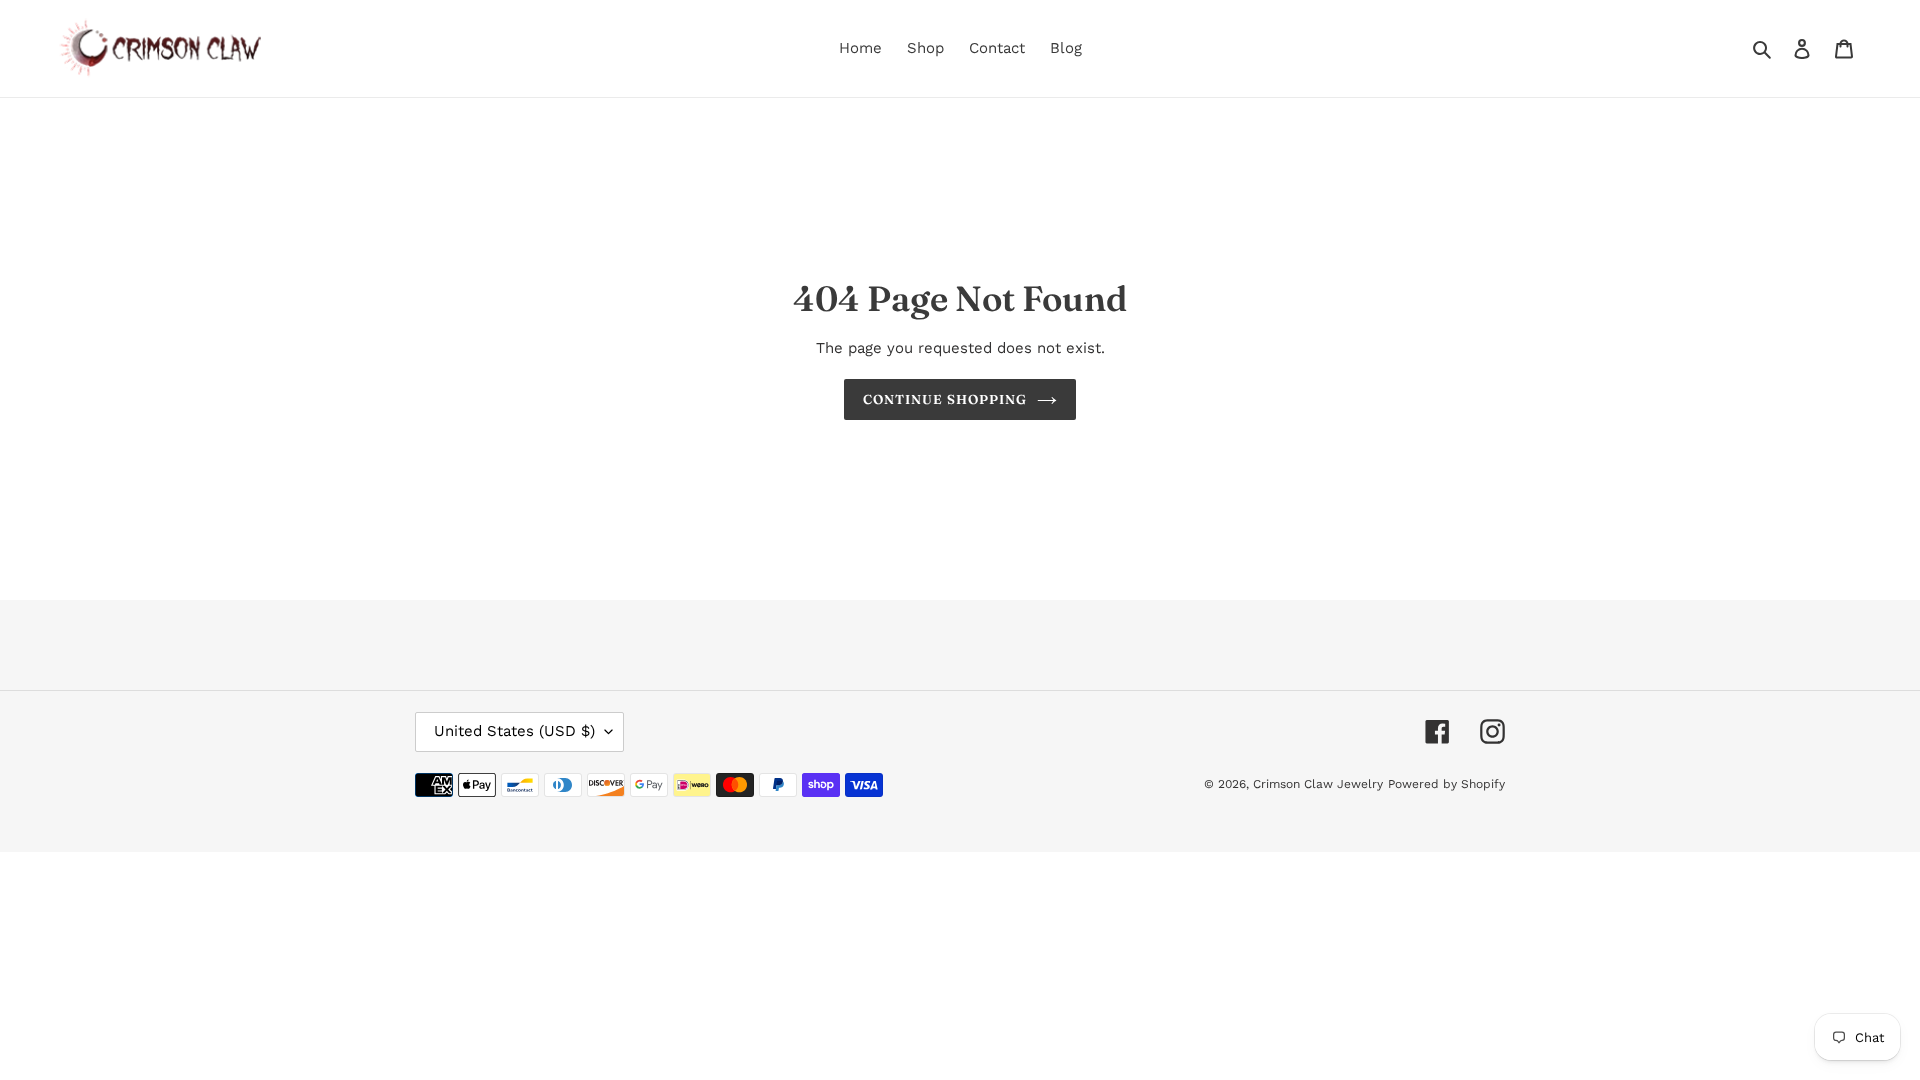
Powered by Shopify (1446, 785)
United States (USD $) (514, 732)
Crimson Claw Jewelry (1318, 785)
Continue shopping (945, 399)
